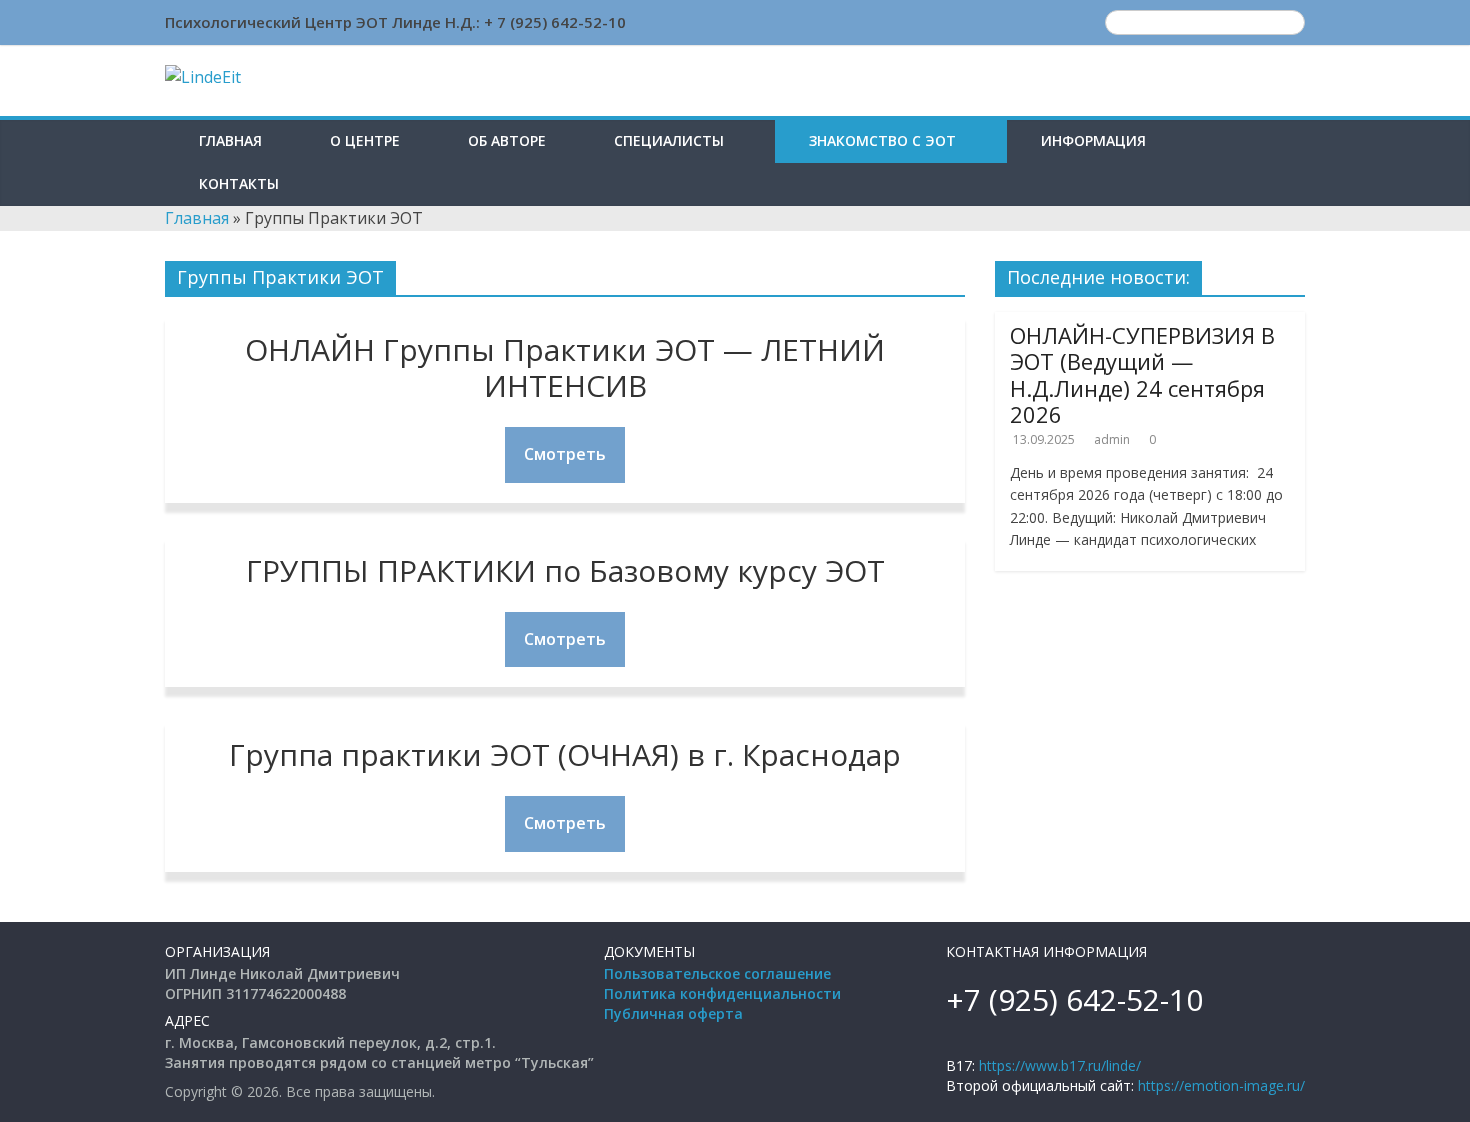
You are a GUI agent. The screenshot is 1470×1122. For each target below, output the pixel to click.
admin (1112, 439)
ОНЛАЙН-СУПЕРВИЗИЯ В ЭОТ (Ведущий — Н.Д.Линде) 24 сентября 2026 (1142, 374)
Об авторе (507, 140)
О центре (365, 140)
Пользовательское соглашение (717, 973)
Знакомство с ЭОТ (882, 140)
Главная (230, 140)
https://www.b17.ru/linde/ (1060, 1065)
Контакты (239, 183)
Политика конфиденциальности (722, 993)
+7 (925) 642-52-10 (1074, 999)
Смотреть (565, 454)
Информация (1093, 140)
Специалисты (669, 140)
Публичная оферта (673, 1013)
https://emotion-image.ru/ (1221, 1085)
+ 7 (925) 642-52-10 (555, 22)
